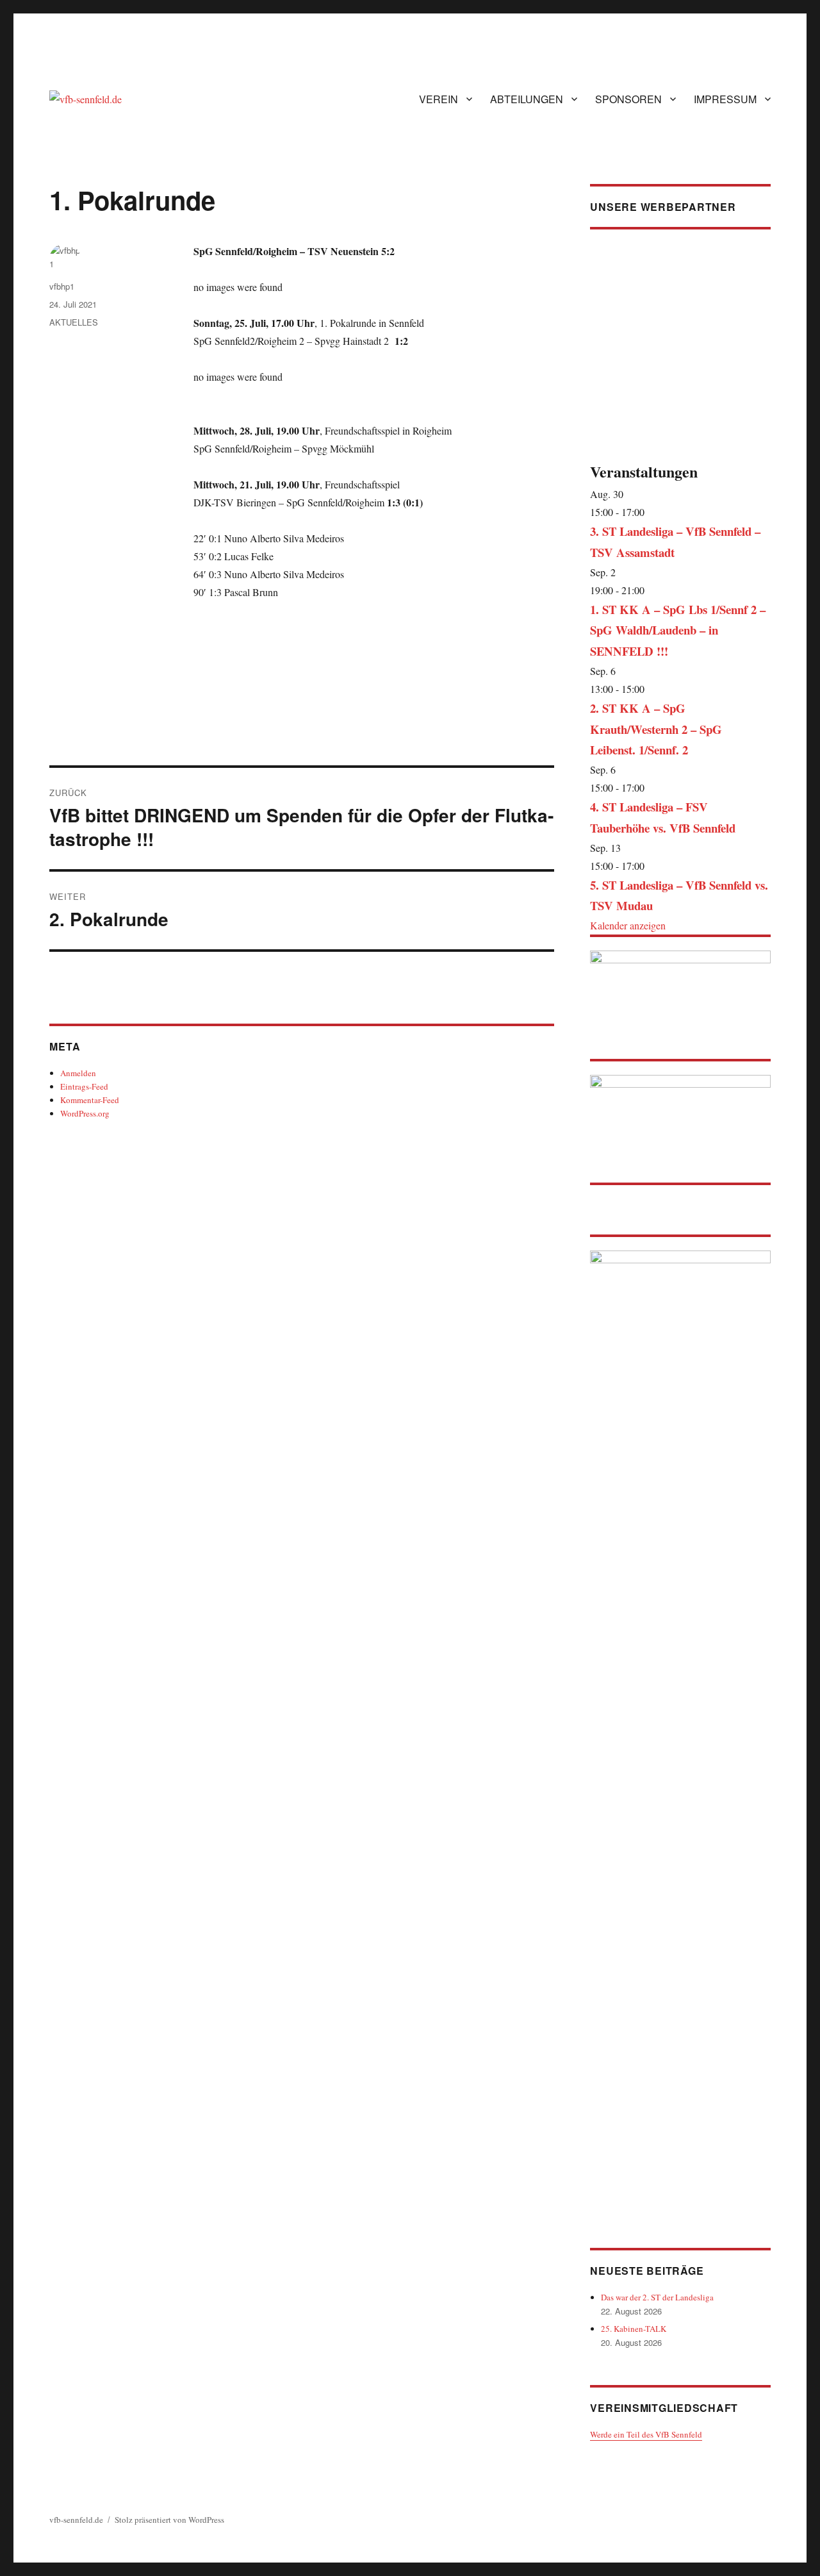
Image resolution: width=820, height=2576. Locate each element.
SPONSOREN (628, 99)
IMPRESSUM (725, 99)
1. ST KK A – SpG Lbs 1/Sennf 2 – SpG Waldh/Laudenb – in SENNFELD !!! (678, 630)
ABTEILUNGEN (527, 99)
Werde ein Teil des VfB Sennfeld (646, 2434)
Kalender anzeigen (628, 925)
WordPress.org (85, 1113)
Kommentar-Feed (90, 1100)
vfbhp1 (62, 286)
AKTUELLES (74, 322)
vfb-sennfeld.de (76, 2520)
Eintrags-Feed (84, 1086)
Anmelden (78, 1073)
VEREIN (439, 99)
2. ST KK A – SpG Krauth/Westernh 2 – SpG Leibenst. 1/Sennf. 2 (656, 729)
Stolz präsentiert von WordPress (169, 2520)
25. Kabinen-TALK (634, 2329)
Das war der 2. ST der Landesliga (657, 2297)
